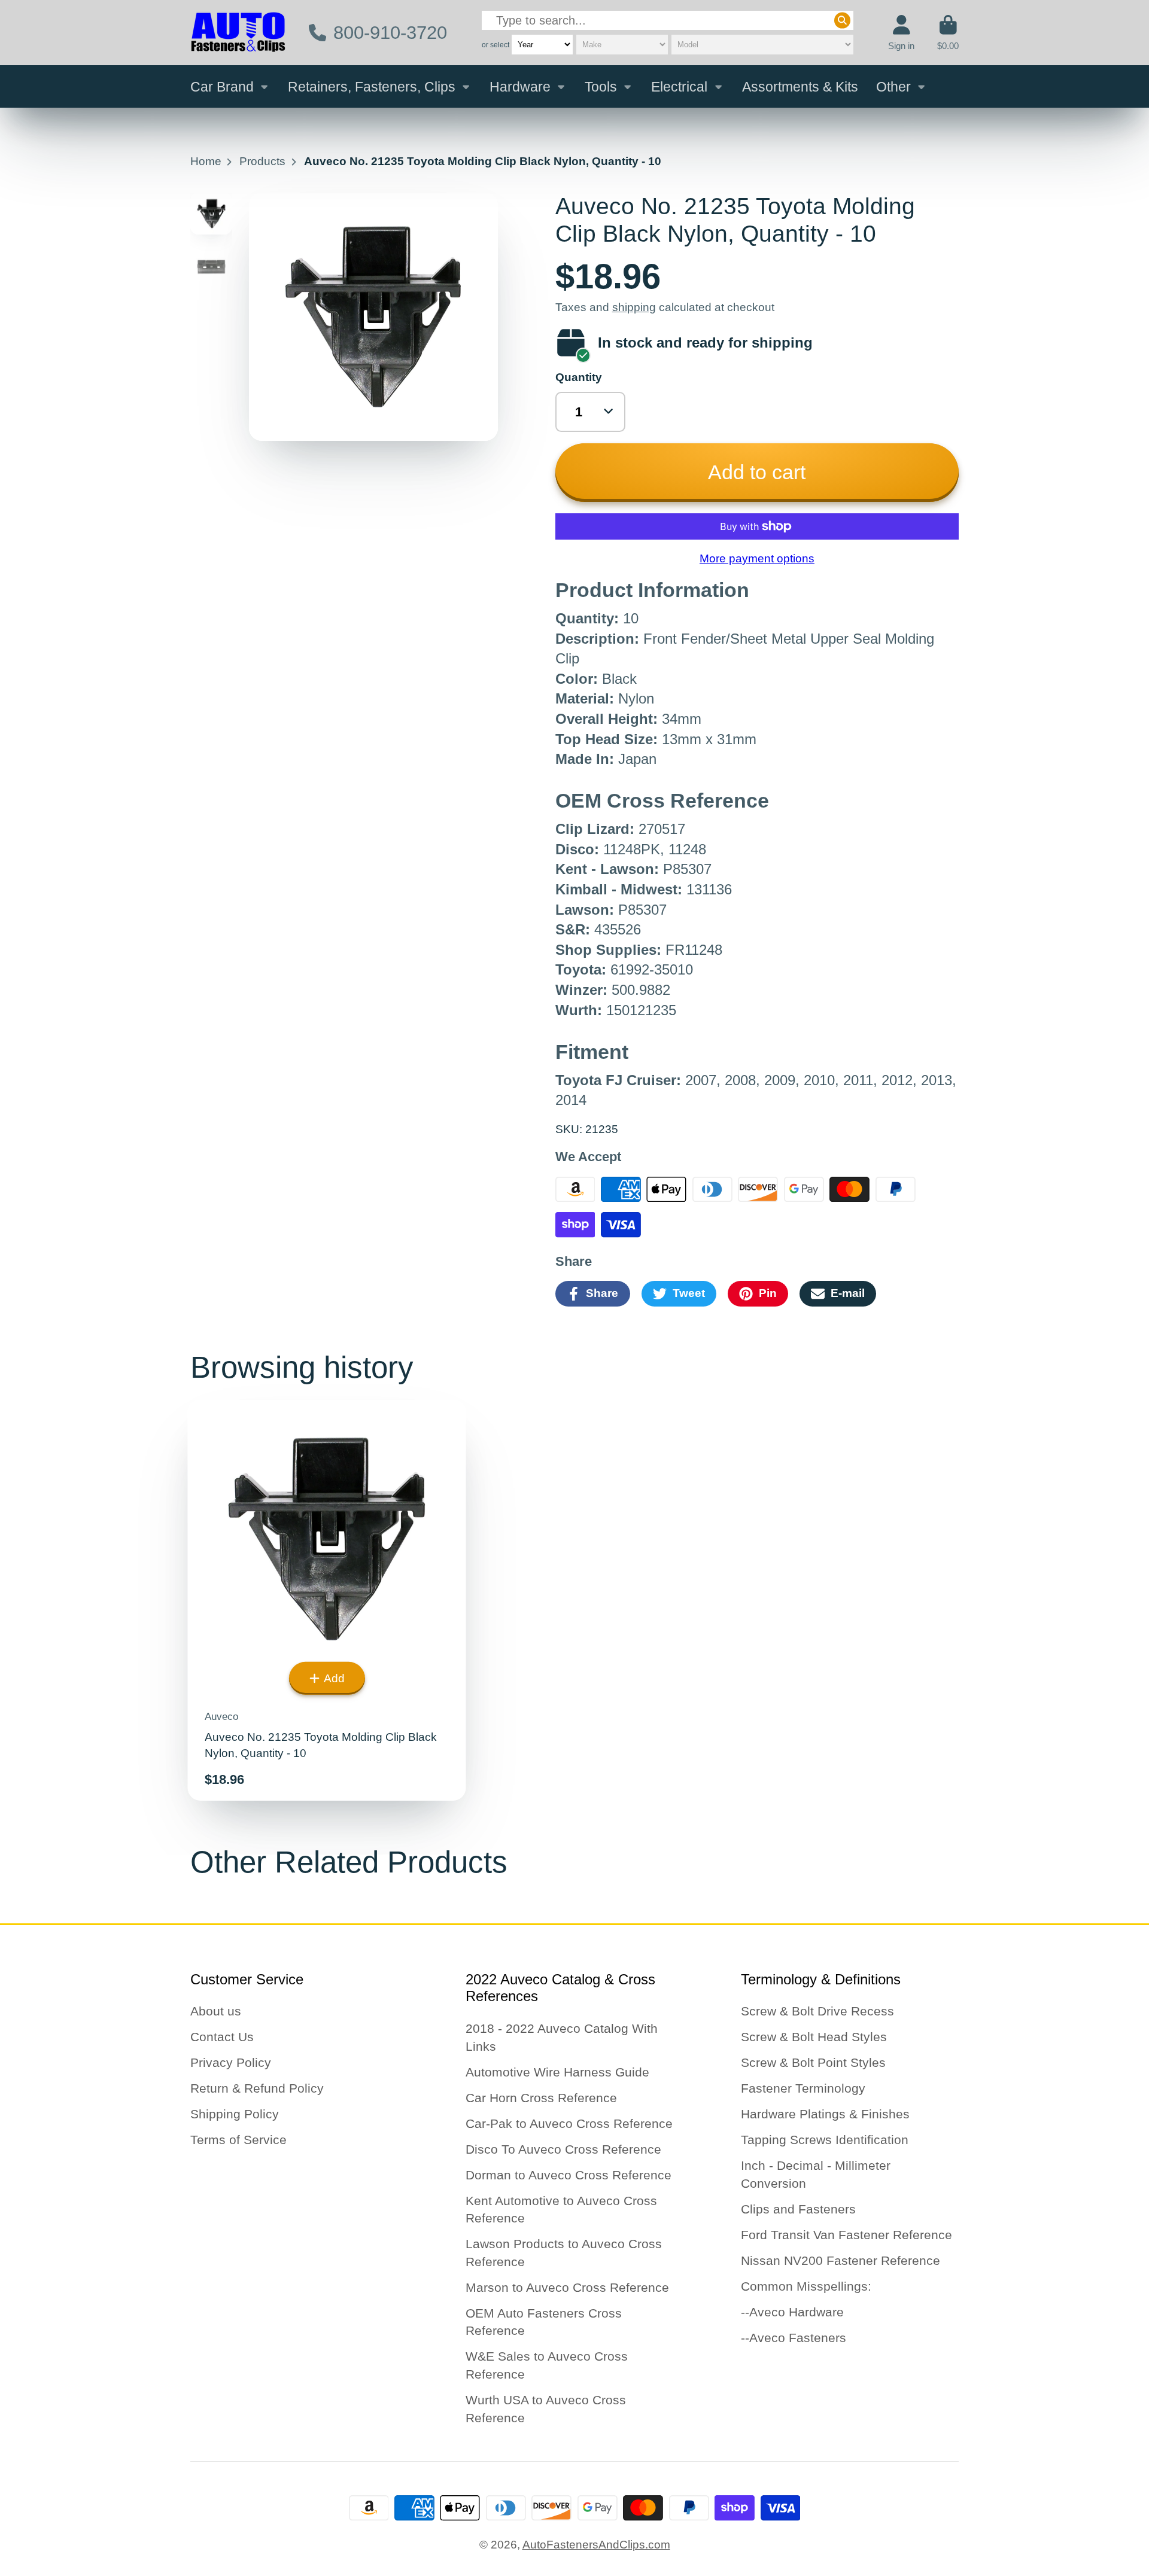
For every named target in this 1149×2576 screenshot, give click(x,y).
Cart (948, 33)
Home (206, 161)
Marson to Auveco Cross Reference (567, 2287)
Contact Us (222, 2037)
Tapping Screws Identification (825, 2140)
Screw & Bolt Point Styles (813, 2062)
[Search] (842, 21)
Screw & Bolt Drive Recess (817, 2011)
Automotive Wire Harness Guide (557, 2072)
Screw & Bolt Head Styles (814, 2037)
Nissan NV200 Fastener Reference (841, 2260)
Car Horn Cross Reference (541, 2098)
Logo (238, 33)
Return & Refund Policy (257, 2088)
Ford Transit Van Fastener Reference (846, 2235)
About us (216, 2011)
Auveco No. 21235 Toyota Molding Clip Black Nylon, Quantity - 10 (327, 1600)
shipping (634, 307)
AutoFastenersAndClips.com (596, 2545)
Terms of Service (238, 2140)
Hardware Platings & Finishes (825, 2114)
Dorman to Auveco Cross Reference (569, 2175)
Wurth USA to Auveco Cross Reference (546, 2409)
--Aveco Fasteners (794, 2338)
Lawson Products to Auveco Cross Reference (564, 2253)
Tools (601, 87)
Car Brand (222, 87)
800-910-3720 (390, 33)
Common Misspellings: (806, 2286)
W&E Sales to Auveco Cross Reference (547, 2365)
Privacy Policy (231, 2062)
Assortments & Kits (800, 87)
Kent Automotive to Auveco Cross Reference (561, 2210)
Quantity (579, 377)
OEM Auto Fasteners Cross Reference (544, 2322)
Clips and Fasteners (798, 2209)
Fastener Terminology (803, 2088)
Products (262, 161)
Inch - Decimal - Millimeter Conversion (816, 2174)
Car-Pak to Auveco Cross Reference (569, 2123)
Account (901, 33)
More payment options (757, 558)
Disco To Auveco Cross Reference (563, 2149)
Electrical (679, 87)
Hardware (520, 87)
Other (893, 87)
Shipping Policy (235, 2114)
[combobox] (668, 21)
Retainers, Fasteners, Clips (372, 87)
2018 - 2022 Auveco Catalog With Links (562, 2037)
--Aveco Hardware (792, 2312)
